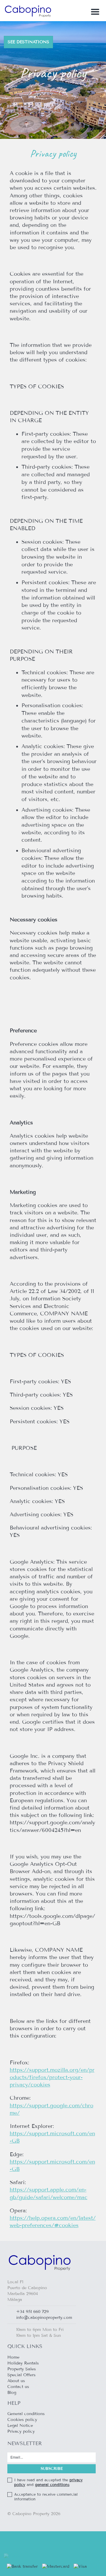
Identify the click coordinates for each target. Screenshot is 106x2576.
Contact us (18, 2387)
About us (16, 2381)
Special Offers (21, 2375)
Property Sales (22, 2369)
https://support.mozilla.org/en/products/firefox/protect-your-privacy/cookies (52, 2077)
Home (13, 2357)
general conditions (52, 2485)
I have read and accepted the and (48, 2482)
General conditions (26, 2414)
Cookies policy (22, 2420)
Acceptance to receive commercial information (46, 2497)
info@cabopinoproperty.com (44, 2318)
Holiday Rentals (23, 2363)
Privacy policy (21, 2431)
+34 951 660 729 (32, 2312)
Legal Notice (20, 2426)
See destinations (28, 42)
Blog (12, 2393)
